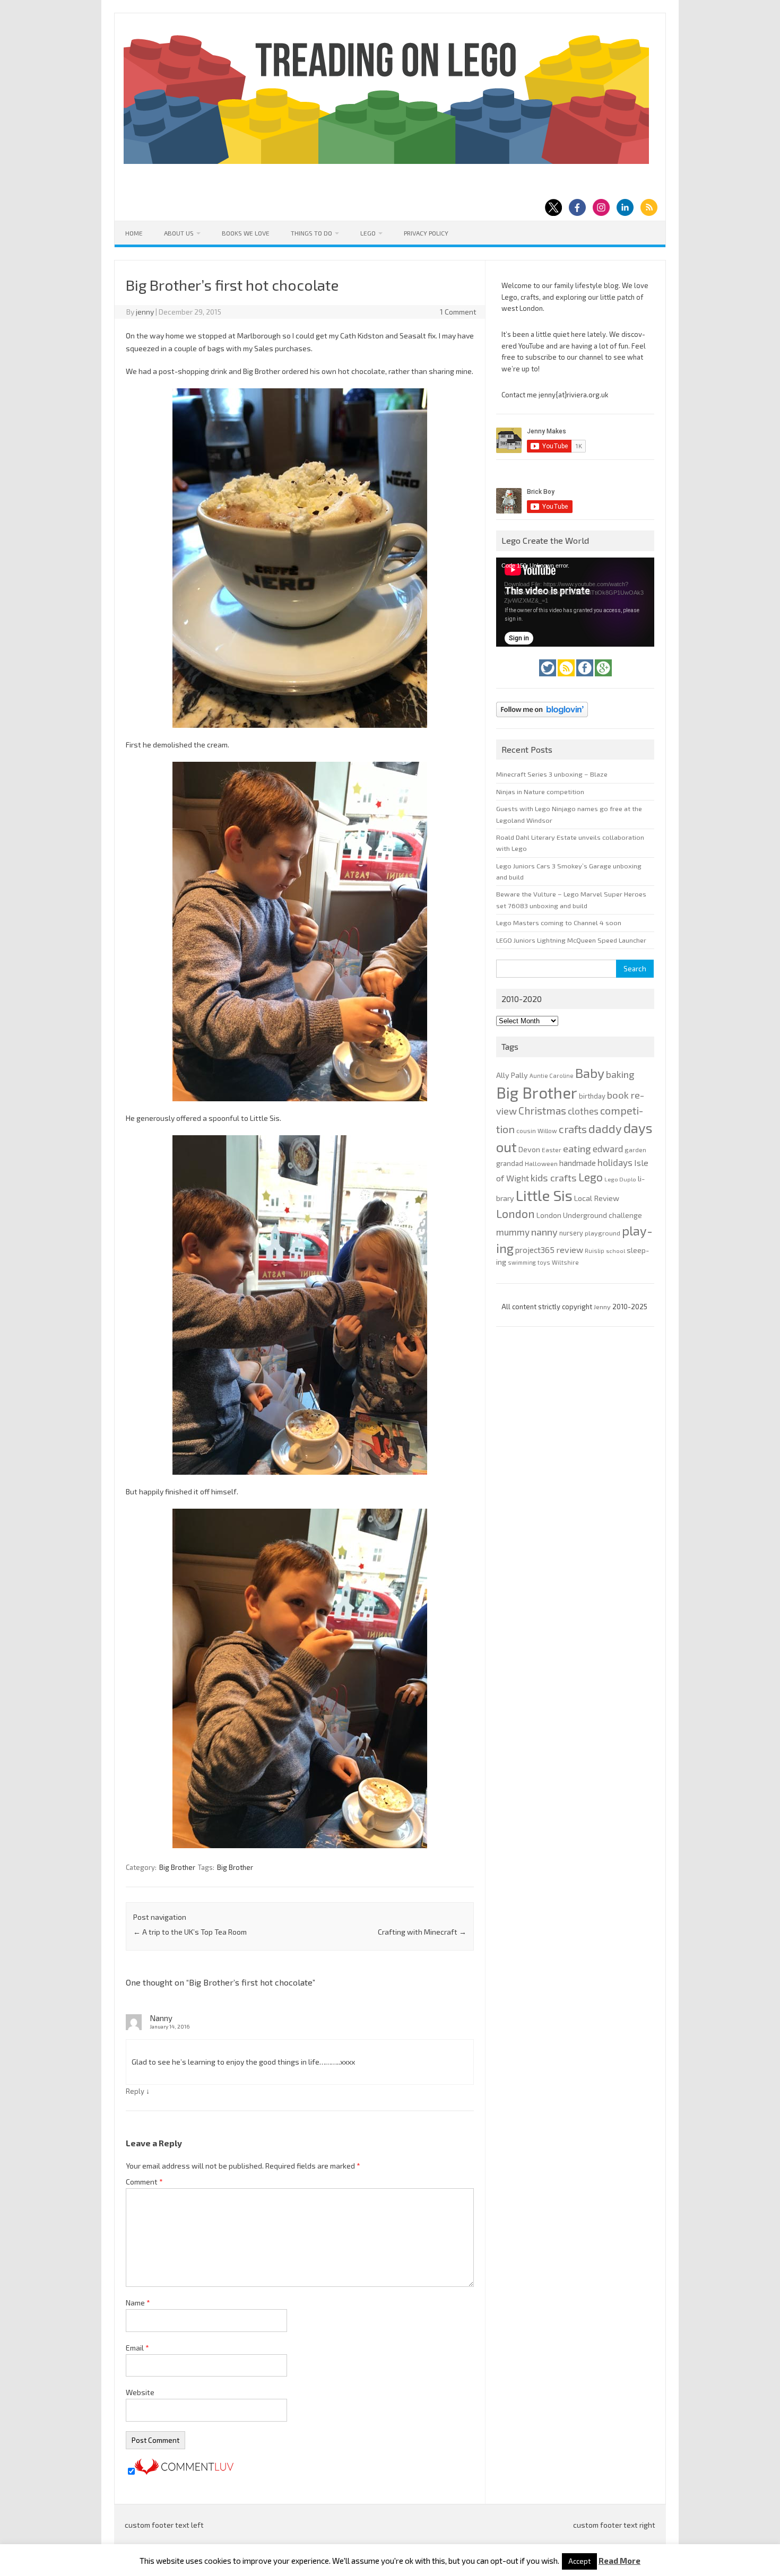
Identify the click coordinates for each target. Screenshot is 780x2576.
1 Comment (458, 312)
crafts (573, 1129)
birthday (592, 1096)
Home (134, 233)
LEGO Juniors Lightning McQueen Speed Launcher (571, 940)
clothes (583, 1111)
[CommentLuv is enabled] (184, 2472)
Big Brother (177, 1867)
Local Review (597, 1198)
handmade (578, 1163)
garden (635, 1150)
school (616, 1251)
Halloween (541, 1163)
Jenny (603, 1307)
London (515, 1213)
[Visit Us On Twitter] (548, 679)
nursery (571, 1233)
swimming (522, 1262)
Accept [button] (579, 2561)
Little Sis (544, 1195)
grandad (510, 1163)
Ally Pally (512, 1075)
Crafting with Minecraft (422, 1932)
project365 (535, 1250)
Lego (368, 233)
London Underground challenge (589, 1215)
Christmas (542, 1111)
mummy (513, 1232)
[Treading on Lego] (386, 161)
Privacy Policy (426, 233)
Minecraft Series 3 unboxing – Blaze (552, 774)
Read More (619, 2561)
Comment (144, 2182)
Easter (552, 1150)
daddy (605, 1128)
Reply (135, 2091)
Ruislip (595, 1251)
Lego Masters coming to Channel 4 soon (559, 923)
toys (544, 1262)
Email (137, 2348)
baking (620, 1074)
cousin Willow (537, 1130)
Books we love (246, 233)
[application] (575, 602)
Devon (529, 1149)
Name (138, 2303)
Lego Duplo (620, 1179)
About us (179, 233)
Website (140, 2392)
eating (577, 1148)
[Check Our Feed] (567, 679)
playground (603, 1233)
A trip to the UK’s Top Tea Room (190, 1932)
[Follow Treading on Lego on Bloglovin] (542, 720)
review (570, 1250)
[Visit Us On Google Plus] (603, 679)
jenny (145, 312)
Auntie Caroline (552, 1076)
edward (608, 1148)
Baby (590, 1073)
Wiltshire (565, 1262)
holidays (615, 1162)
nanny (544, 1232)
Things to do (311, 233)
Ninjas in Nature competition (540, 791)
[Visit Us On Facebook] (586, 679)
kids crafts (554, 1178)
